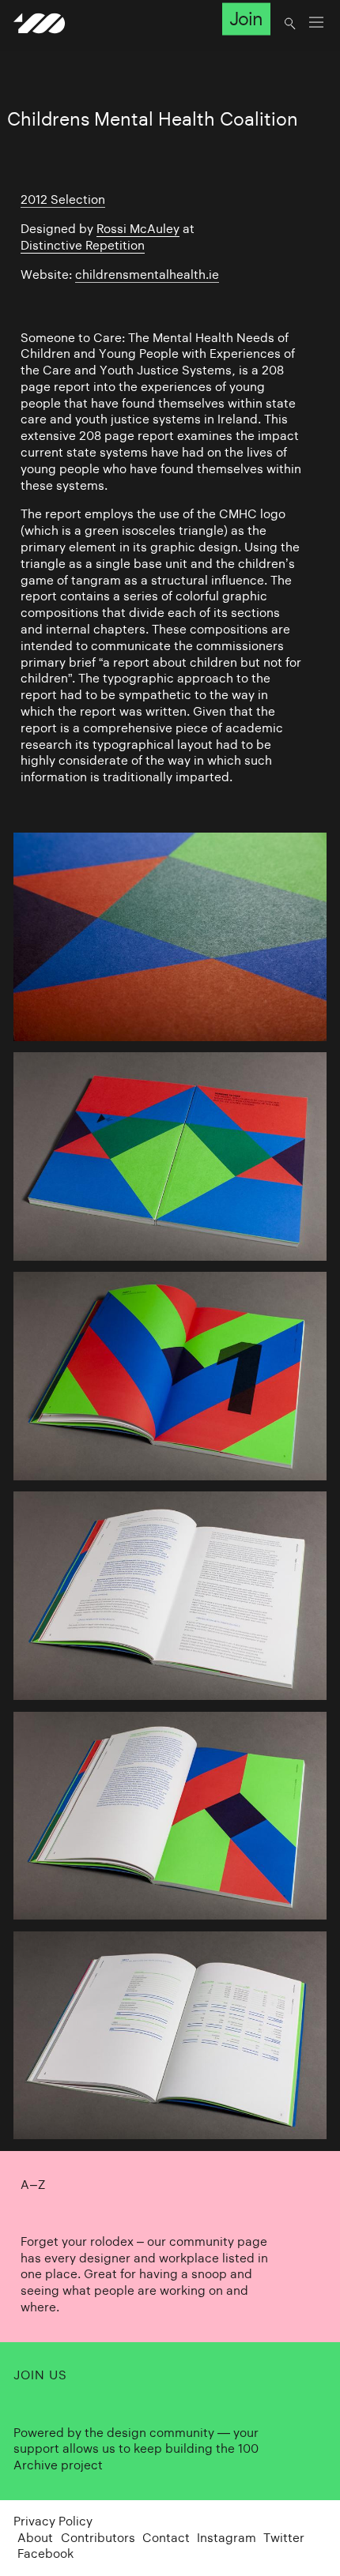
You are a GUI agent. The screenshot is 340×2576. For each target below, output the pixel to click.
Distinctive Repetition (83, 245)
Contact (166, 2538)
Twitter (284, 2538)
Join (246, 19)
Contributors (98, 2538)
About (35, 2538)
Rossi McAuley (138, 229)
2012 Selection (63, 199)
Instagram (227, 2538)
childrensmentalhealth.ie (147, 275)
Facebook (45, 2553)
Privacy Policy (53, 2521)
